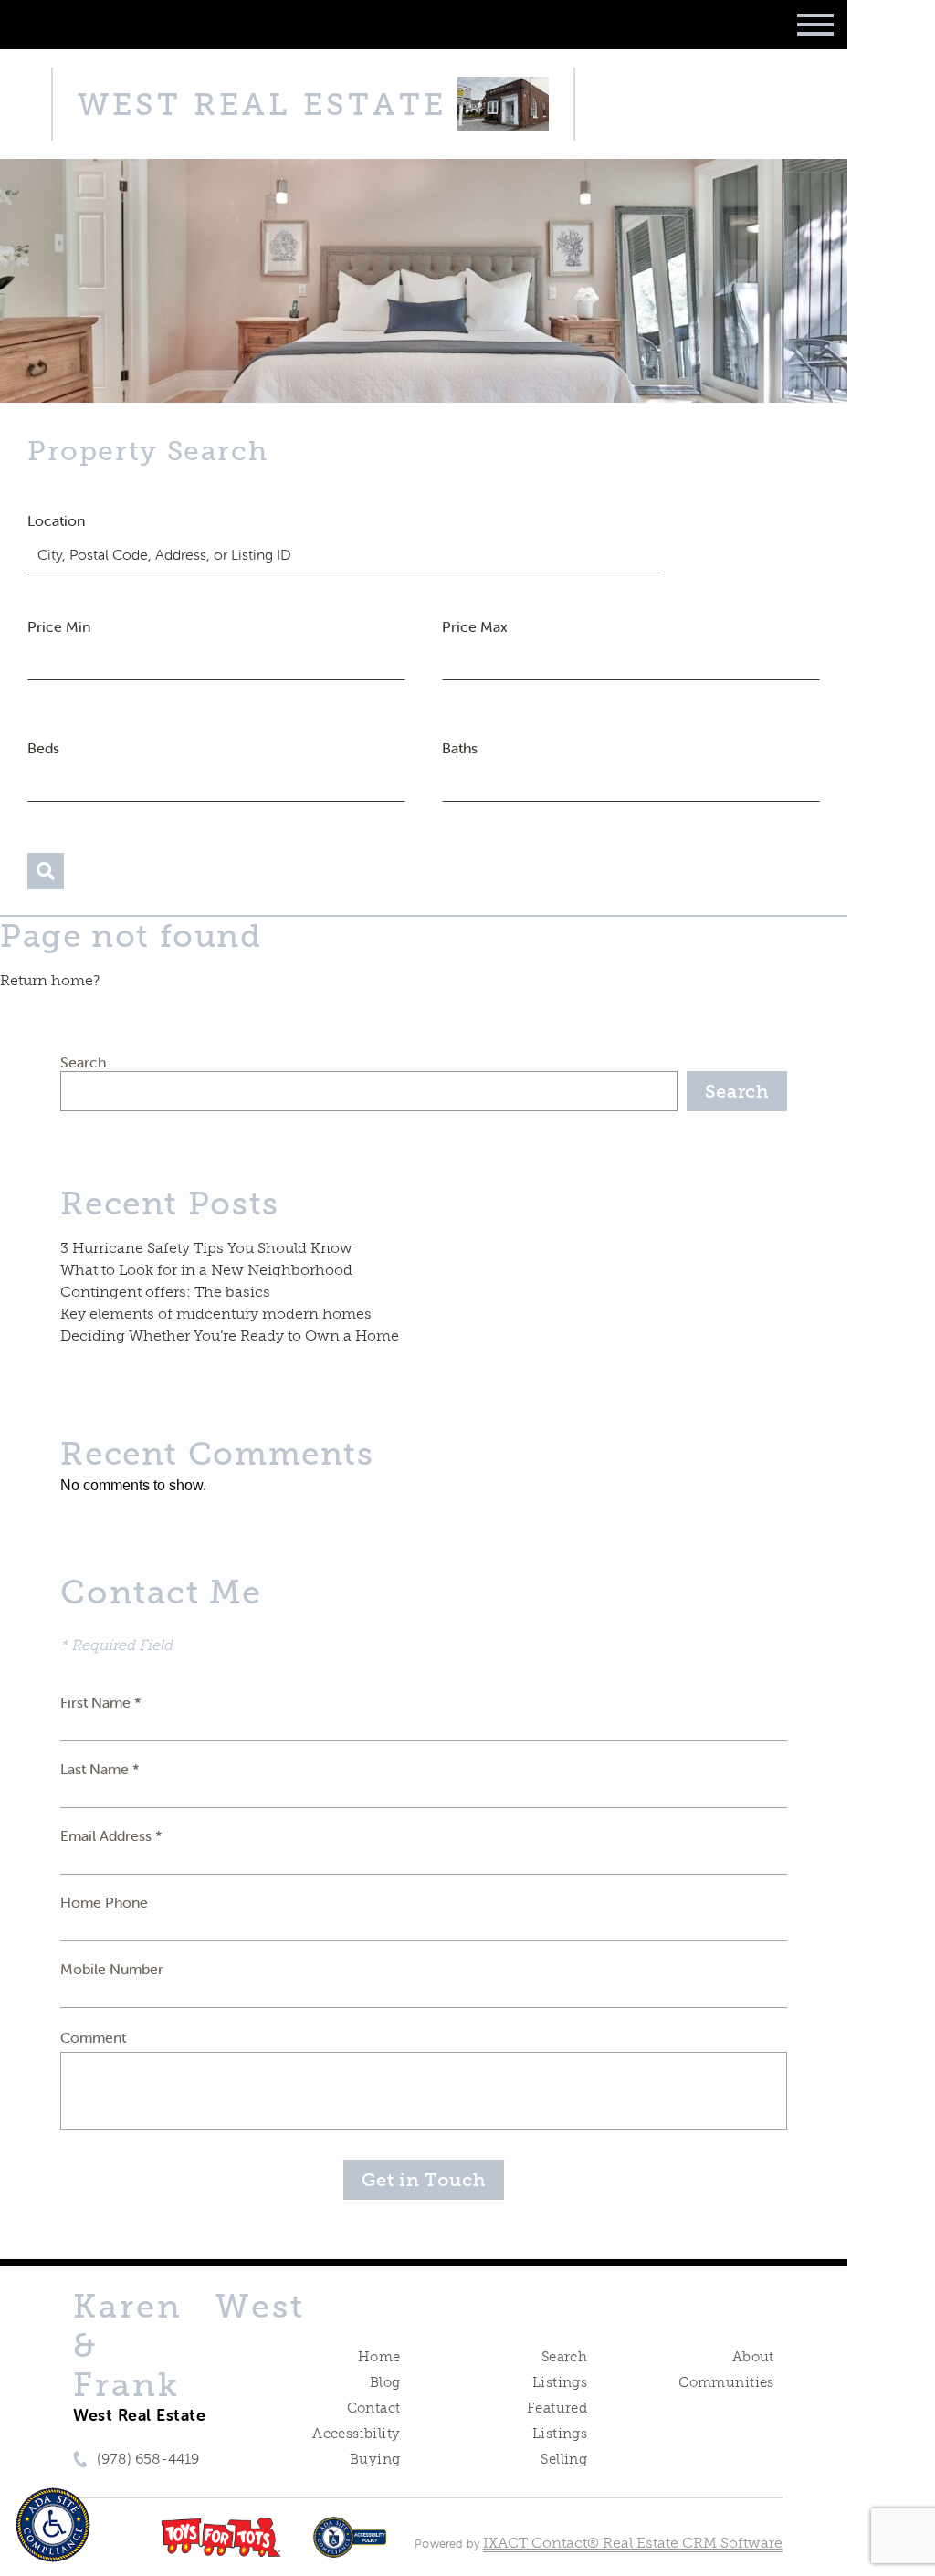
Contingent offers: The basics (165, 1292)
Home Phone (104, 1902)
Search (83, 1062)
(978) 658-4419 (148, 2459)
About (753, 2357)
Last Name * (100, 1769)
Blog (385, 2382)
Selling (564, 2459)
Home (379, 2357)
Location (56, 520)
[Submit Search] (46, 871)
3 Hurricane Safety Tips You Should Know (206, 1248)
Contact (374, 2408)
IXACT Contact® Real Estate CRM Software (633, 2543)
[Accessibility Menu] (53, 2525)
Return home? (50, 980)
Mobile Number (112, 1969)
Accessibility (356, 2434)
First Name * (101, 1702)
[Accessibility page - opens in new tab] (350, 2546)
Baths (460, 748)
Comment (93, 2037)
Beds (43, 748)
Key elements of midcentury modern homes (216, 1314)
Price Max (475, 626)
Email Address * (111, 1835)
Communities (726, 2382)
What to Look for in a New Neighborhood (206, 1270)
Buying (375, 2459)
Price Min (59, 626)
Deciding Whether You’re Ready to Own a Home (230, 1335)
